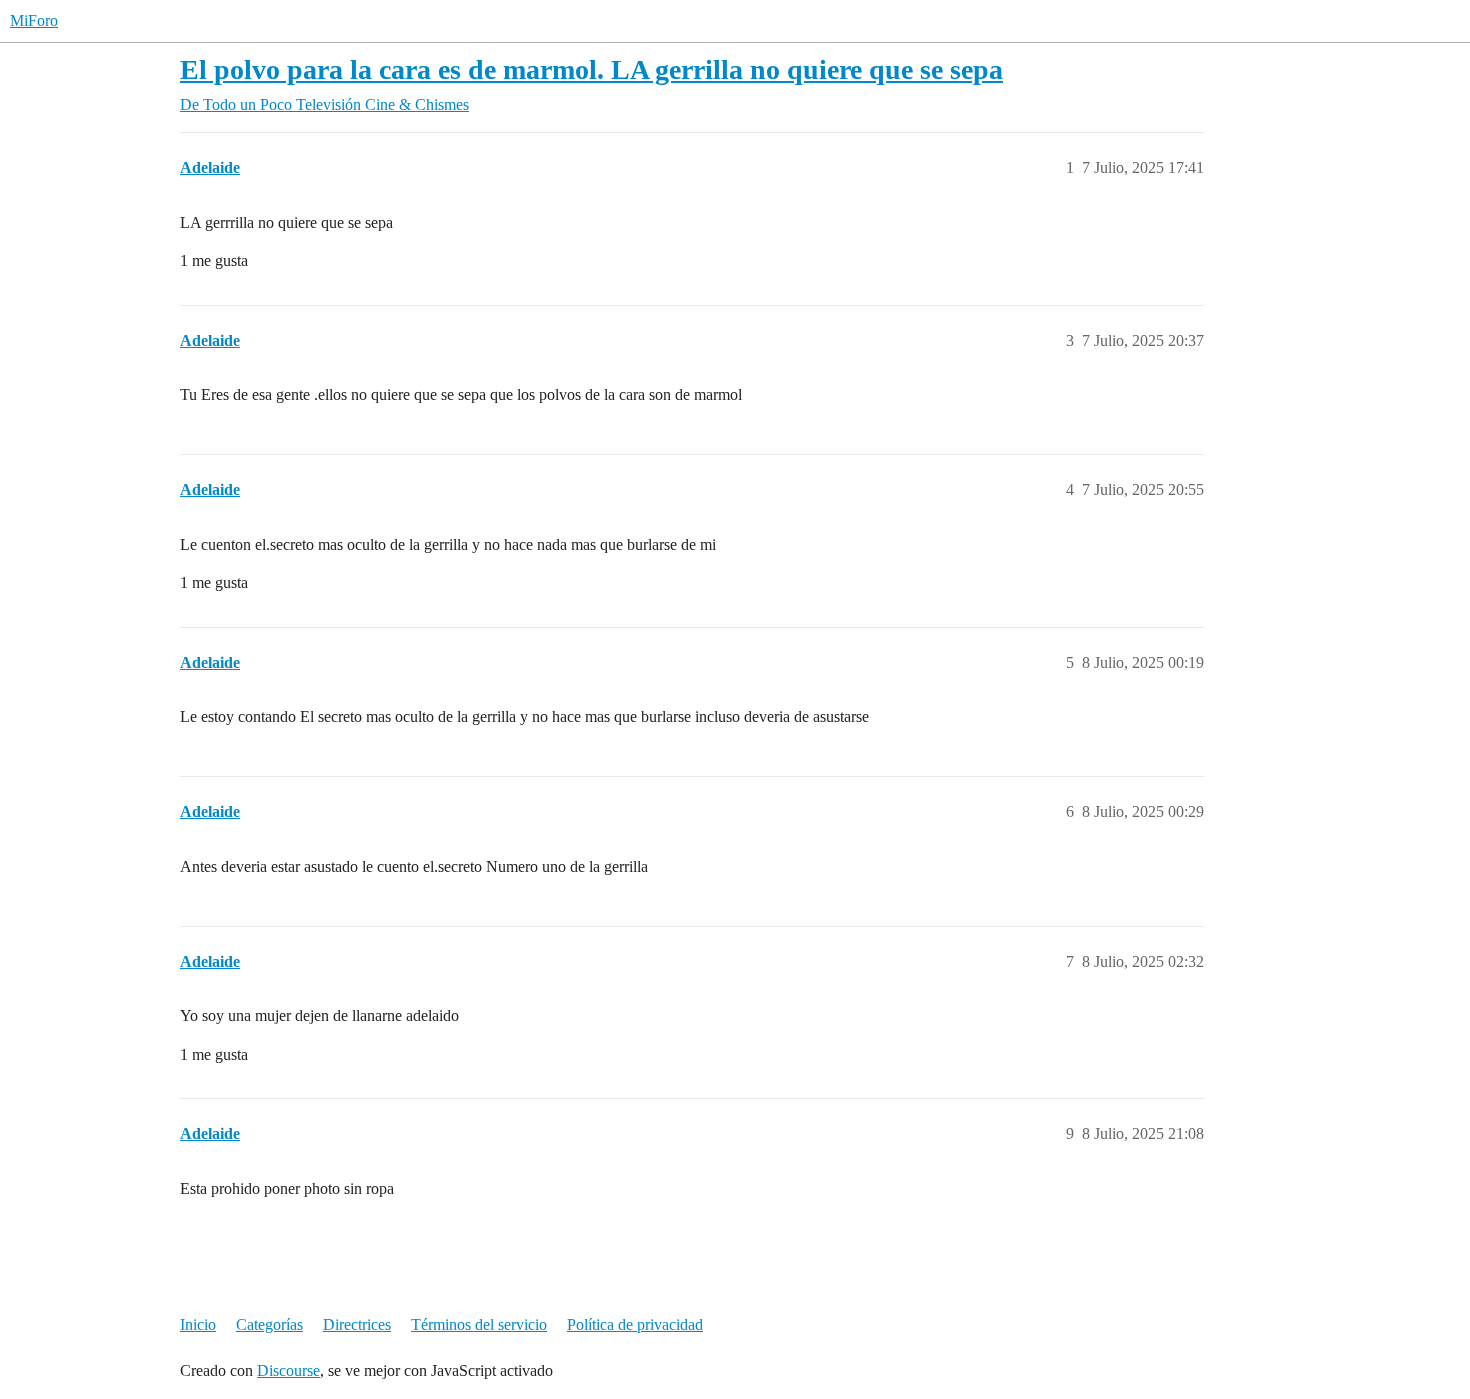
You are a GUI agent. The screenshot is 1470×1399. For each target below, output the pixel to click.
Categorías (269, 1324)
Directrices (357, 1324)
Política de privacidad (635, 1324)
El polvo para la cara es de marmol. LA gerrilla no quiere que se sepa (591, 69)
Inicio (198, 1324)
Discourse (288, 1370)
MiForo (34, 20)
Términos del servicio (479, 1324)
